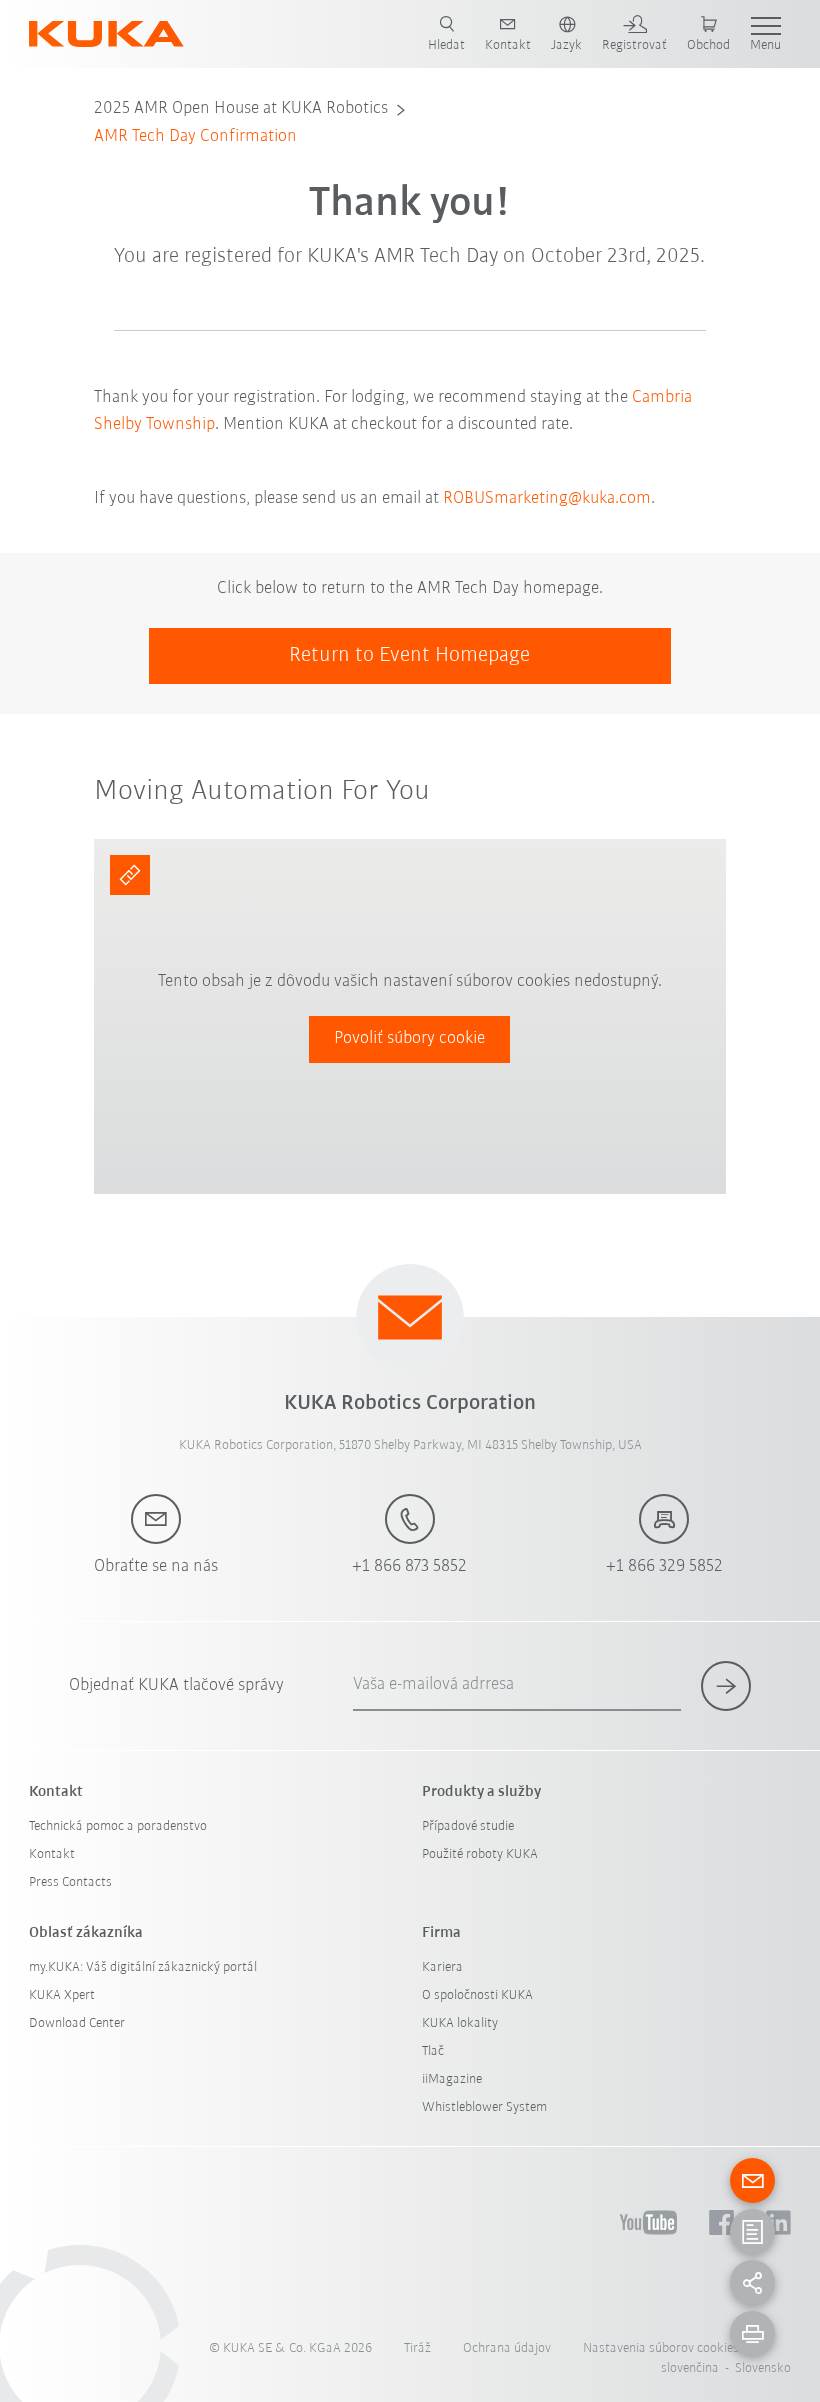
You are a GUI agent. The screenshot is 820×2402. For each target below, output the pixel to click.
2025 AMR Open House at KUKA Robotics (241, 109)
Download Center (77, 2023)
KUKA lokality (460, 2023)
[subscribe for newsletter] (726, 1686)
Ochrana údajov (507, 2348)
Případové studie (468, 1826)
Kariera (442, 1967)
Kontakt (52, 1854)
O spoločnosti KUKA (477, 1995)
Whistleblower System (484, 2107)
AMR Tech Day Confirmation (195, 137)
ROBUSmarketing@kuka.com (547, 499)
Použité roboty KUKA (480, 1854)
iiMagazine (452, 2079)
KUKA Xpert (62, 1995)
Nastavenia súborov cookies (661, 2348)
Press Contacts (70, 1882)
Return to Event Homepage (409, 655)
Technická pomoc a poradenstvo (118, 1826)
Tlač (433, 2051)
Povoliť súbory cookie (409, 1039)
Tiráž (417, 2348)
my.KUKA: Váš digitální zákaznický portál (143, 1967)
